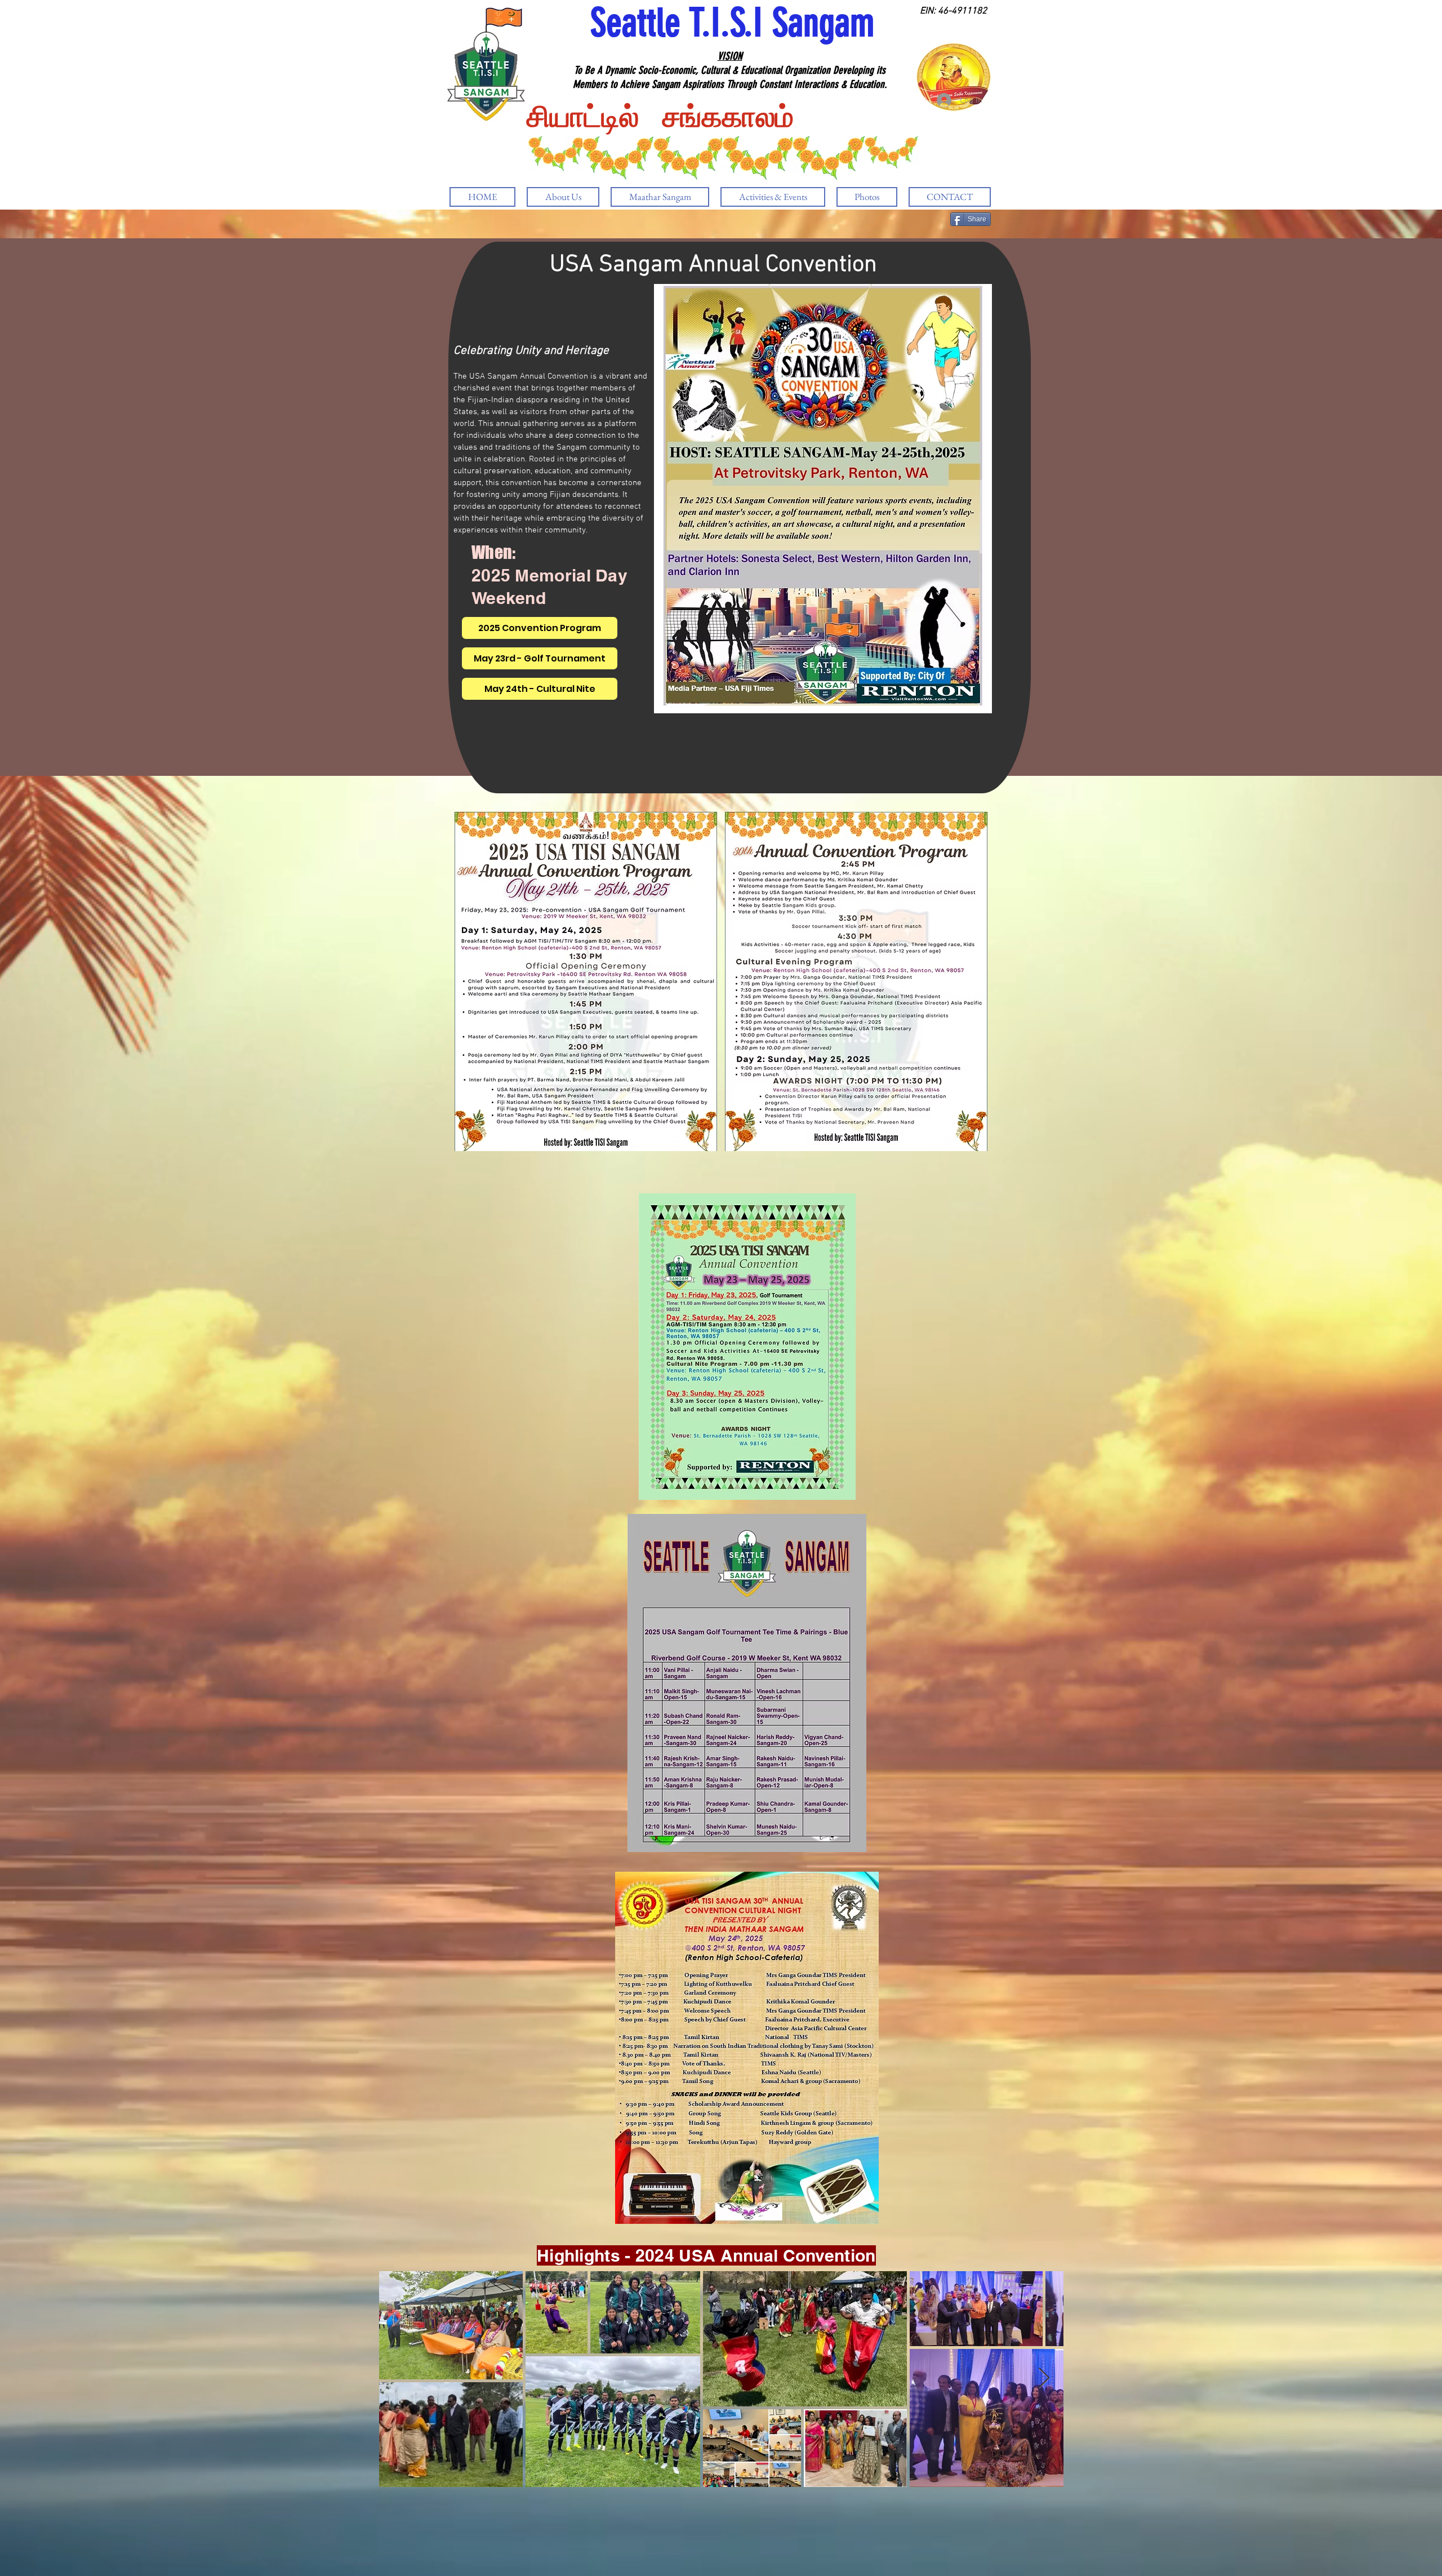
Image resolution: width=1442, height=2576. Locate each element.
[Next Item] (1044, 2379)
